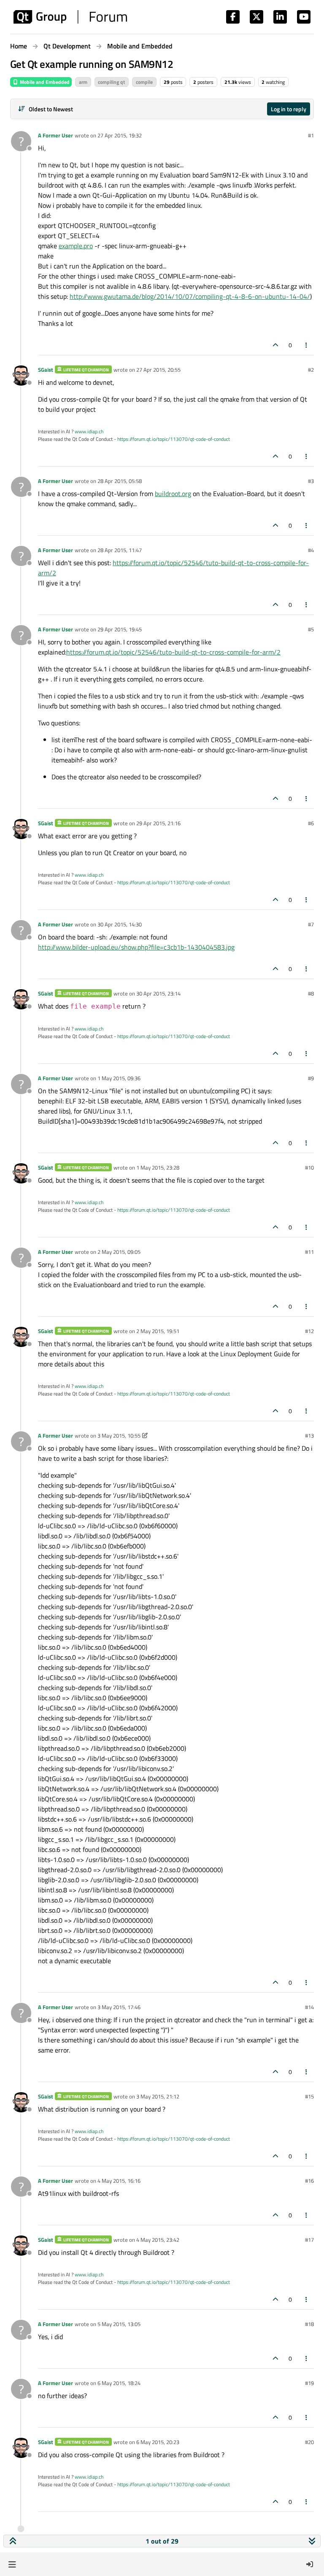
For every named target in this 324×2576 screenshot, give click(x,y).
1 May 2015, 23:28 (158, 1167)
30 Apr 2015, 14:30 (120, 924)
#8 (311, 993)
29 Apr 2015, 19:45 (120, 629)
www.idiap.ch (89, 431)
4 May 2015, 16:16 (119, 2181)
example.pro (76, 246)
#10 (309, 1167)
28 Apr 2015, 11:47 (120, 550)
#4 (311, 550)
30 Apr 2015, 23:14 (158, 993)
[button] (12, 2564)
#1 (311, 135)
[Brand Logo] (70, 17)
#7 (311, 924)
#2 (311, 370)
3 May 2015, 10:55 (119, 1436)
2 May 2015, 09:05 (119, 1252)
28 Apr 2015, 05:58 (120, 481)
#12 (309, 1331)
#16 (309, 2181)
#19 (309, 2383)
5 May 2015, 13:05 (119, 2324)
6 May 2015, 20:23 (158, 2442)
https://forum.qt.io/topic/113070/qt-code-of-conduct (174, 439)
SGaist (46, 370)
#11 (309, 1252)
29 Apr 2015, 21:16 (158, 823)
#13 (309, 1436)
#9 (311, 1078)
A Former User (55, 135)
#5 (311, 629)
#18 (309, 2324)
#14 (309, 2007)
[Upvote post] (275, 345)
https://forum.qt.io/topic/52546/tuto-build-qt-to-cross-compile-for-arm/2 (173, 652)
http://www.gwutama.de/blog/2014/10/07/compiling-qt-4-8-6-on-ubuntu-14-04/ (190, 296)
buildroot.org (173, 494)
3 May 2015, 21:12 (158, 2096)
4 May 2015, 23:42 (158, 2240)
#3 (311, 481)
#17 (309, 2240)
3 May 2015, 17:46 (119, 2007)
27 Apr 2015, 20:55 (158, 370)
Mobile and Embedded (44, 82)
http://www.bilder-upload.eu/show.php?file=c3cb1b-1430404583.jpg (136, 947)
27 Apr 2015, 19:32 (120, 135)
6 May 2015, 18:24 (119, 2383)
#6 (311, 823)
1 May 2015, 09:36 (119, 1078)
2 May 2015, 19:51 (158, 1331)
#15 (309, 2096)
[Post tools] (307, 345)
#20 (309, 2442)
